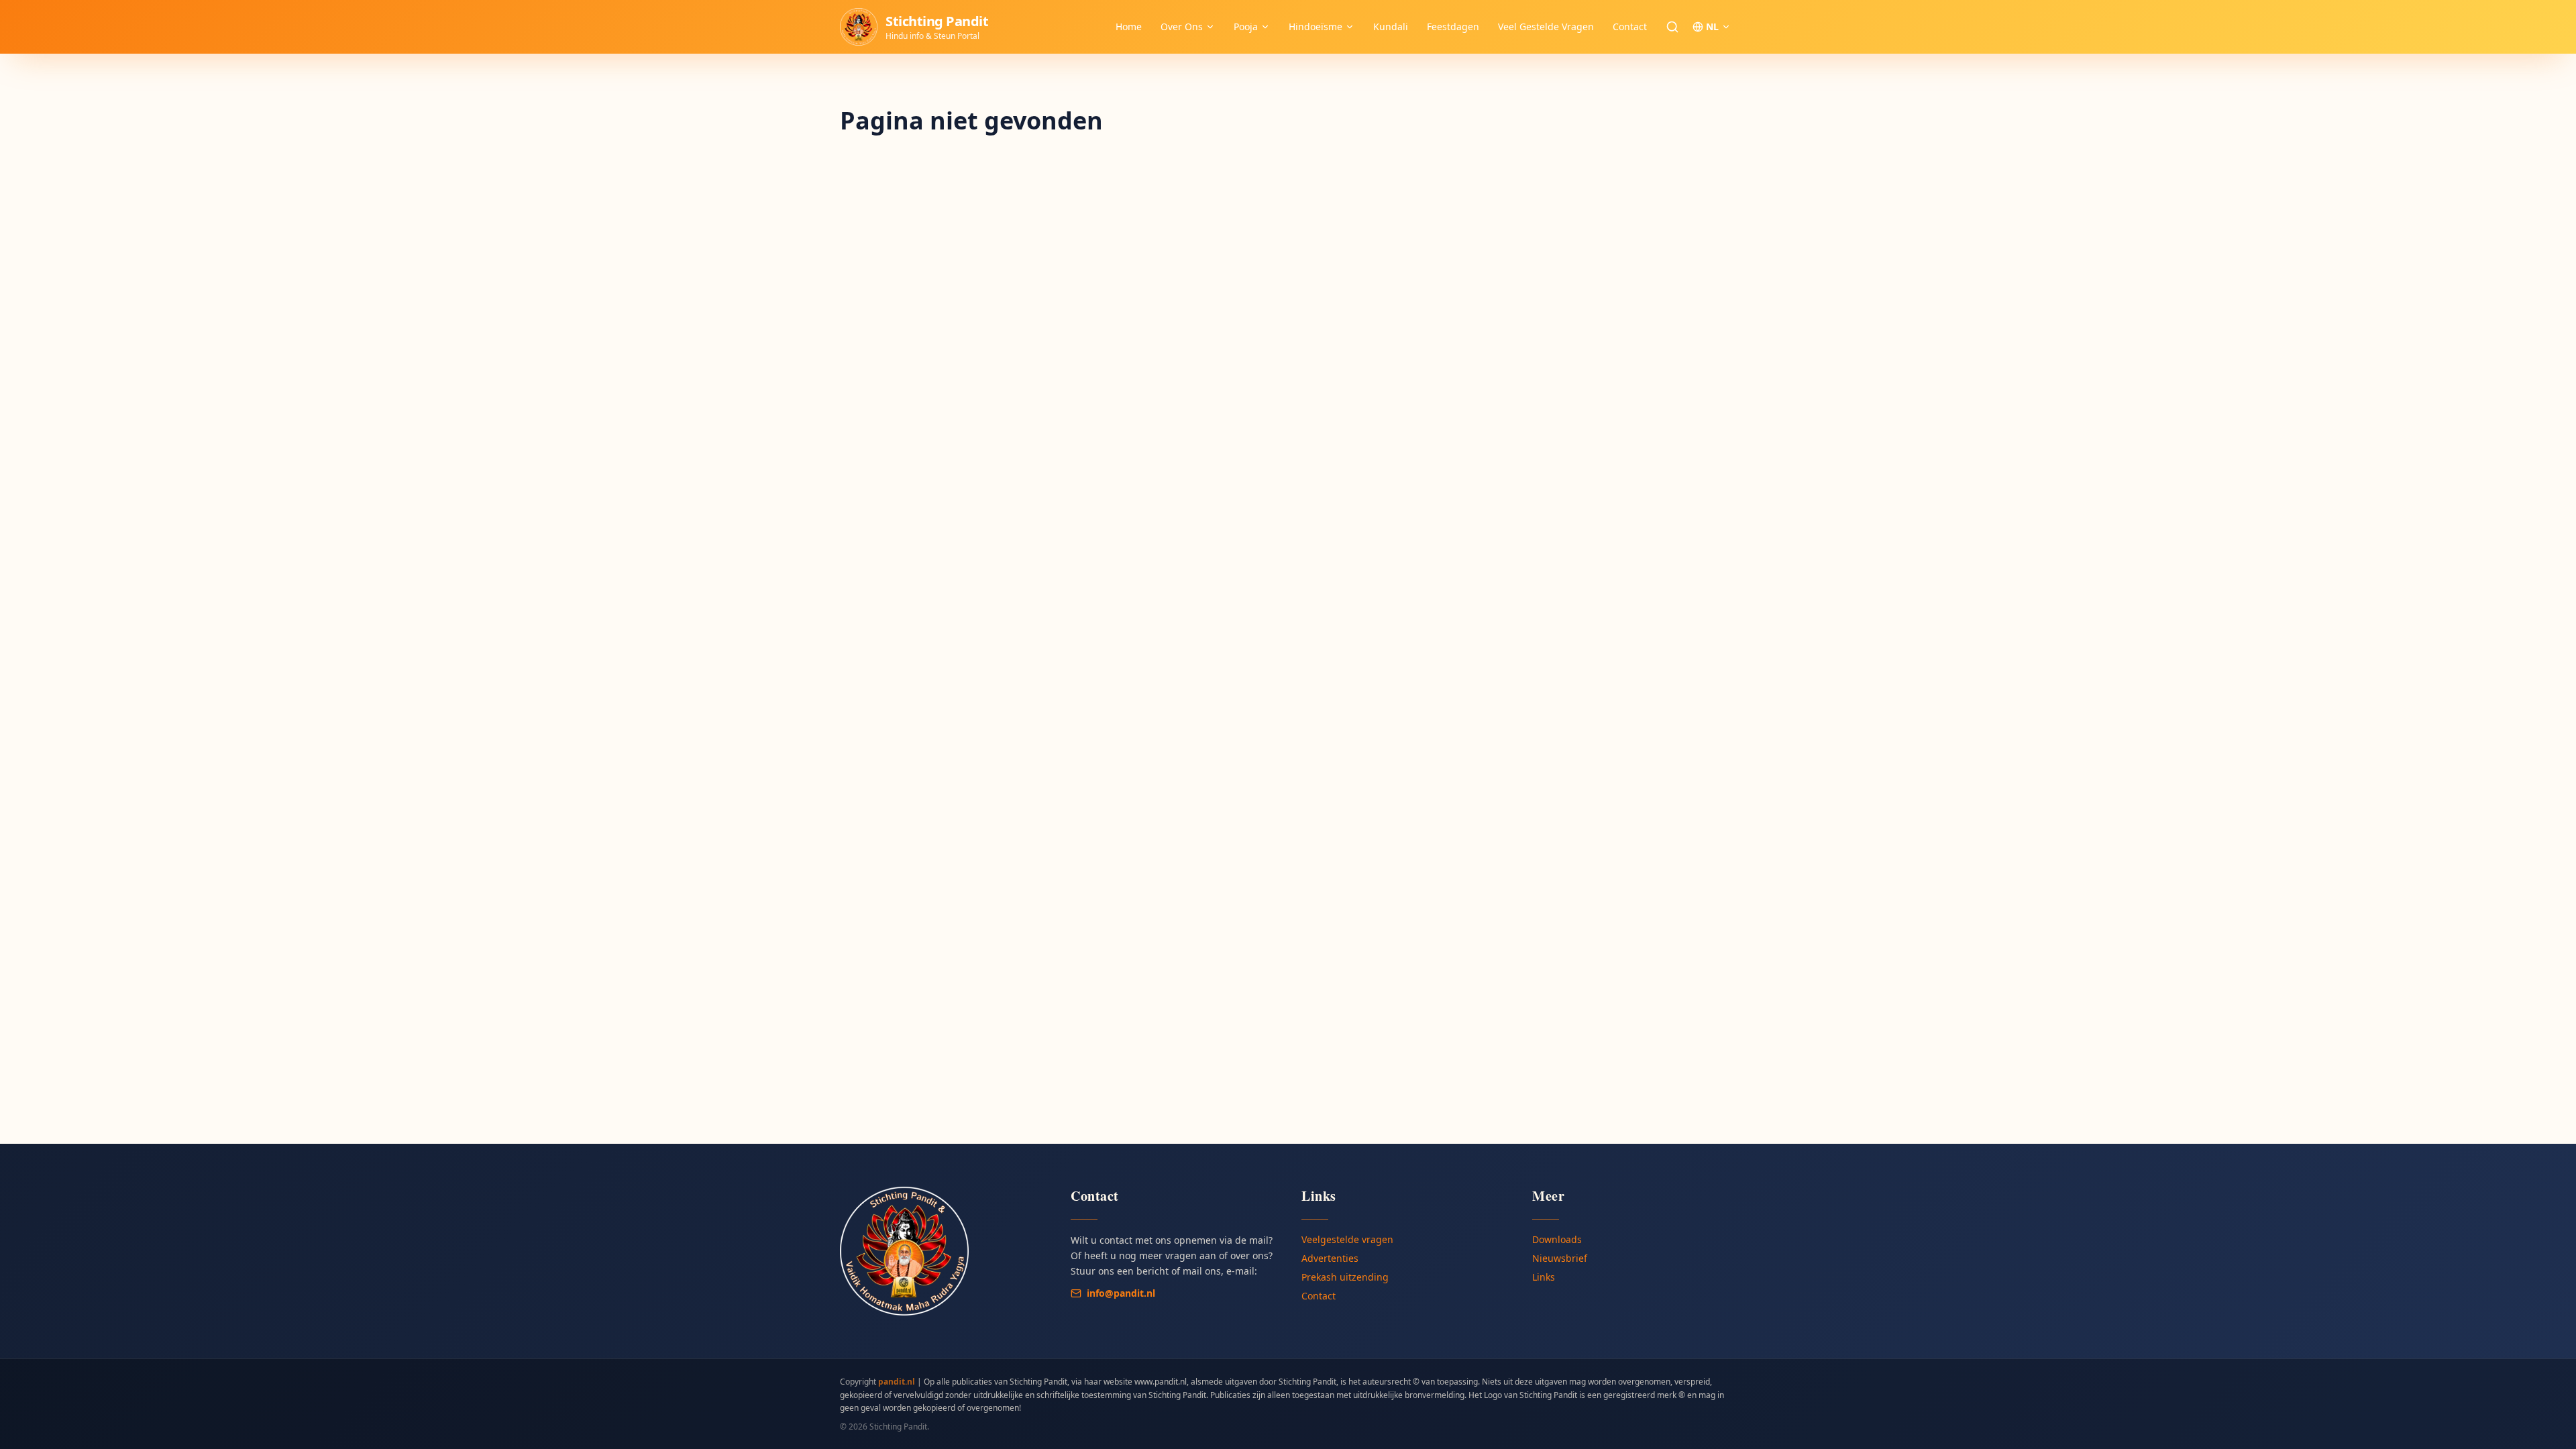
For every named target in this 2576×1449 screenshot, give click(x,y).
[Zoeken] (1672, 27)
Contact (1630, 26)
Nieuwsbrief (1560, 1258)
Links (1544, 1277)
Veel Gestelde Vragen (1546, 26)
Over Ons (1182, 26)
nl (1712, 26)
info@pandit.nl (1121, 1293)
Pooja (1246, 26)
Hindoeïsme (1316, 26)
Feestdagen (1453, 26)
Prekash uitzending (1345, 1277)
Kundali (1391, 26)
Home (1129, 26)
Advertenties (1330, 1258)
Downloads (1557, 1239)
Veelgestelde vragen (1347, 1239)
